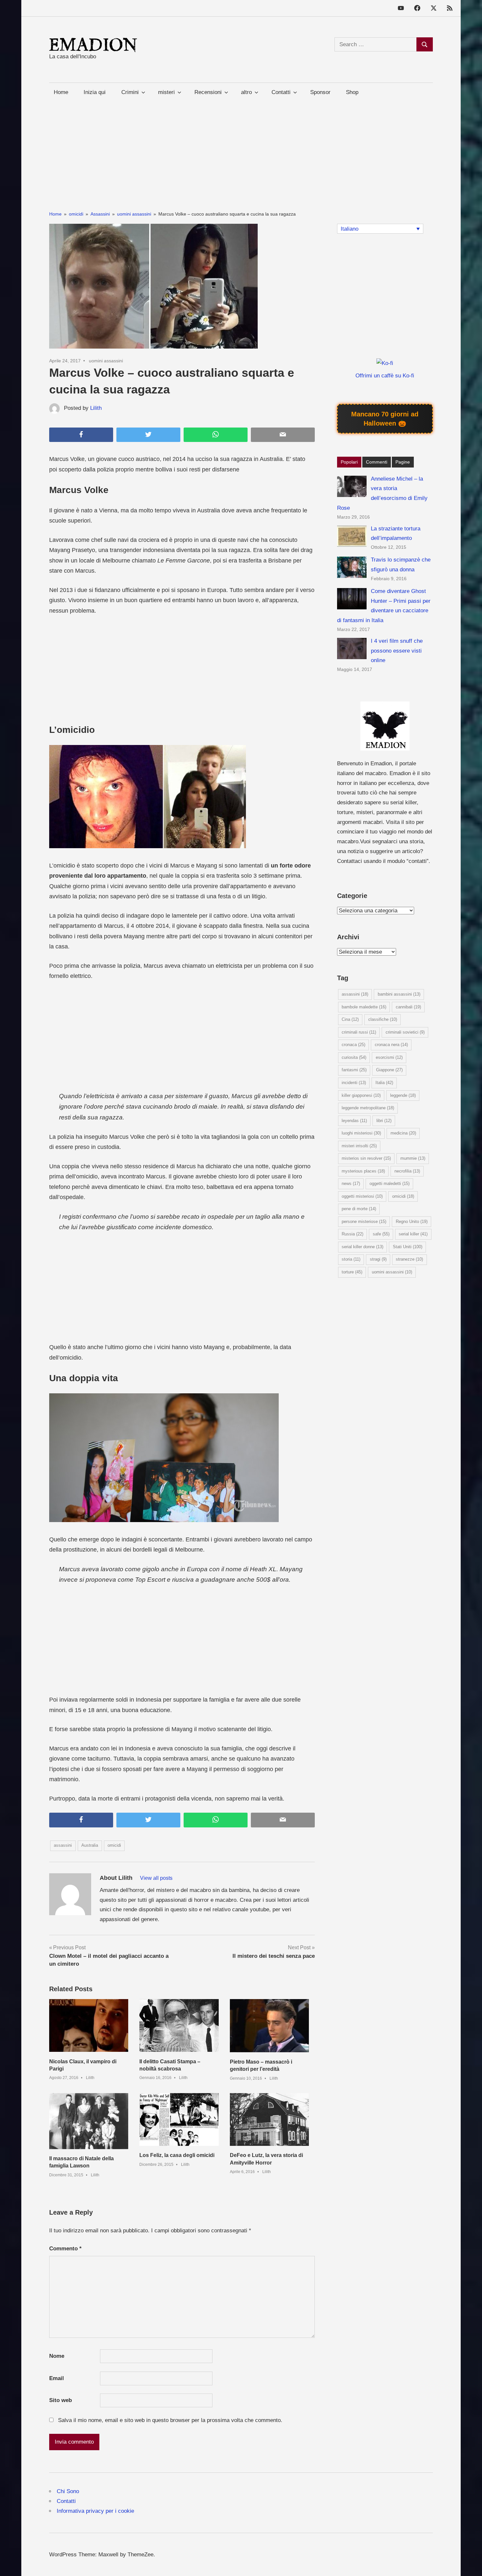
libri (384, 1121)
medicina (403, 1133)
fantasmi (354, 1070)
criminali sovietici (405, 1032)
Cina (350, 1019)
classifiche (383, 1019)
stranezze (409, 1259)
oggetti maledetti (390, 1183)
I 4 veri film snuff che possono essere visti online (397, 651)
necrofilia (407, 1171)
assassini (63, 1845)
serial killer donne (362, 1247)
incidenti (354, 1083)
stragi (378, 1259)
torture (352, 1272)
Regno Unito (412, 1221)
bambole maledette (364, 1007)
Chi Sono (68, 2491)
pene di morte (359, 1209)
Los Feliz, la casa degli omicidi (177, 2155)
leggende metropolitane (368, 1108)
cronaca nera (391, 1045)
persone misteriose (364, 1221)
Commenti (377, 462)
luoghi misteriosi (361, 1133)
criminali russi (359, 1032)
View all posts (156, 1878)
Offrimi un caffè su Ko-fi (385, 376)
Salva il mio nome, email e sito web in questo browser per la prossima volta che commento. (170, 2420)
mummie (413, 1158)
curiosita (354, 1057)
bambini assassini (399, 994)
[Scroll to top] (470, 2564)
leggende (403, 1095)
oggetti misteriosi (362, 1196)
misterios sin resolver (366, 1158)
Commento (65, 2249)
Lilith (96, 408)
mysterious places (363, 1171)
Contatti (66, 2501)
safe (381, 1234)
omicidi (114, 1845)
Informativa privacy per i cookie (95, 2511)
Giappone (389, 1070)
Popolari (349, 462)
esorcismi (389, 1057)
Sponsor (320, 92)
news (351, 1183)
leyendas (354, 1121)
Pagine (403, 462)
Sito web (60, 2400)
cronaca (353, 1045)
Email (57, 2378)
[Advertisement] (241, 147)
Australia (90, 1845)
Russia (352, 1234)
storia (351, 1259)
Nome (57, 2356)
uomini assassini (106, 361)
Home (61, 92)
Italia (384, 1083)
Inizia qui (95, 92)
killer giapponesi (361, 1095)
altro (246, 92)
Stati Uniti (408, 1247)
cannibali (408, 1007)
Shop (352, 92)
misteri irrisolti (359, 1146)
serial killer (413, 1234)
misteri (166, 92)
